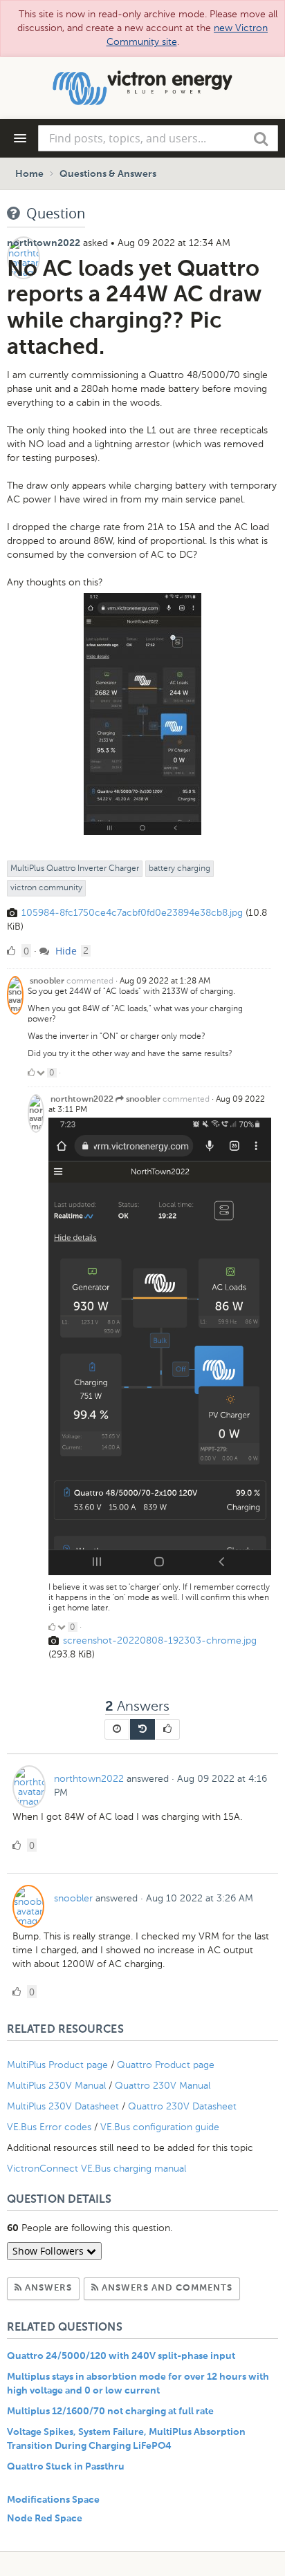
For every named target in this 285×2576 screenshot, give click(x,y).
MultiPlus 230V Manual (56, 2086)
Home (29, 174)
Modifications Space (53, 2500)
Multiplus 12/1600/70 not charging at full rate (110, 2412)
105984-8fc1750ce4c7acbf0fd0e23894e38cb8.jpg (132, 913)
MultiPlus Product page (59, 2065)
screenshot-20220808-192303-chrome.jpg (160, 1640)
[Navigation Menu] (20, 138)
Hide (65, 951)
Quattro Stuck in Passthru (66, 2467)
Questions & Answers (108, 174)
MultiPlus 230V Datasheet (64, 2106)
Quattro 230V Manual (163, 2086)
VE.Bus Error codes (49, 2127)
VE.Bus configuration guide (160, 2127)
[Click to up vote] (31, 1073)
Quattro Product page (167, 2065)
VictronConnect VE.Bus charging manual (98, 2169)
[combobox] (158, 138)
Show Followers (49, 2251)
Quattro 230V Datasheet (184, 2106)
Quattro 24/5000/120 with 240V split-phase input (121, 2356)
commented (90, 981)
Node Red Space (45, 2519)
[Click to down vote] (42, 1073)
